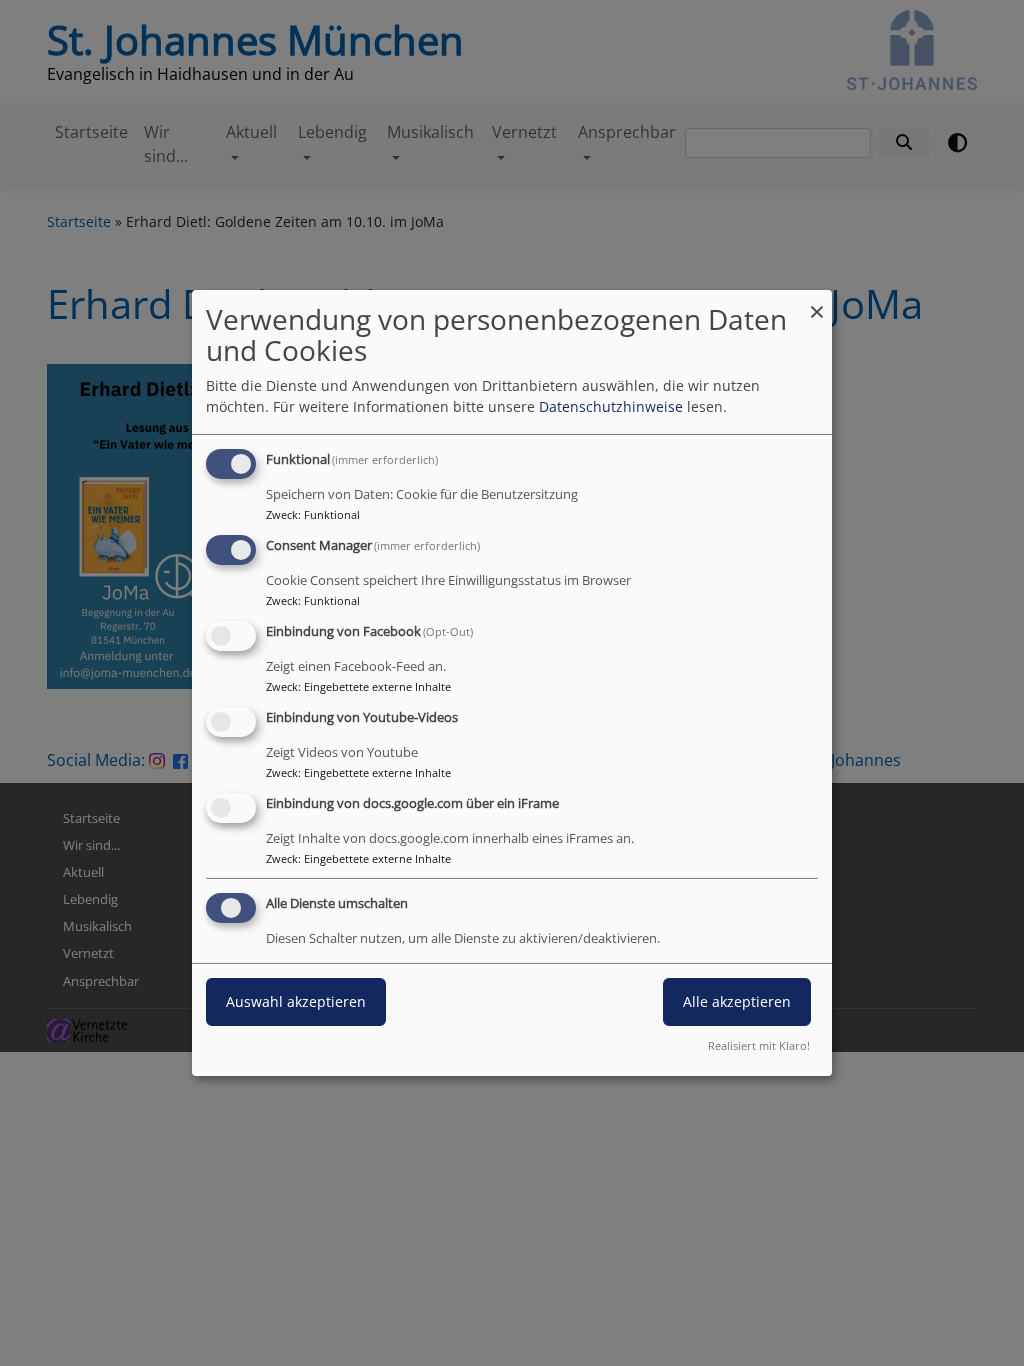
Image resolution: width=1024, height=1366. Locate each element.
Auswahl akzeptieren (296, 1001)
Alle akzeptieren (737, 1001)
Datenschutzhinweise (611, 406)
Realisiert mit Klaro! (759, 1045)
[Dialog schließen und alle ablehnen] (817, 302)
